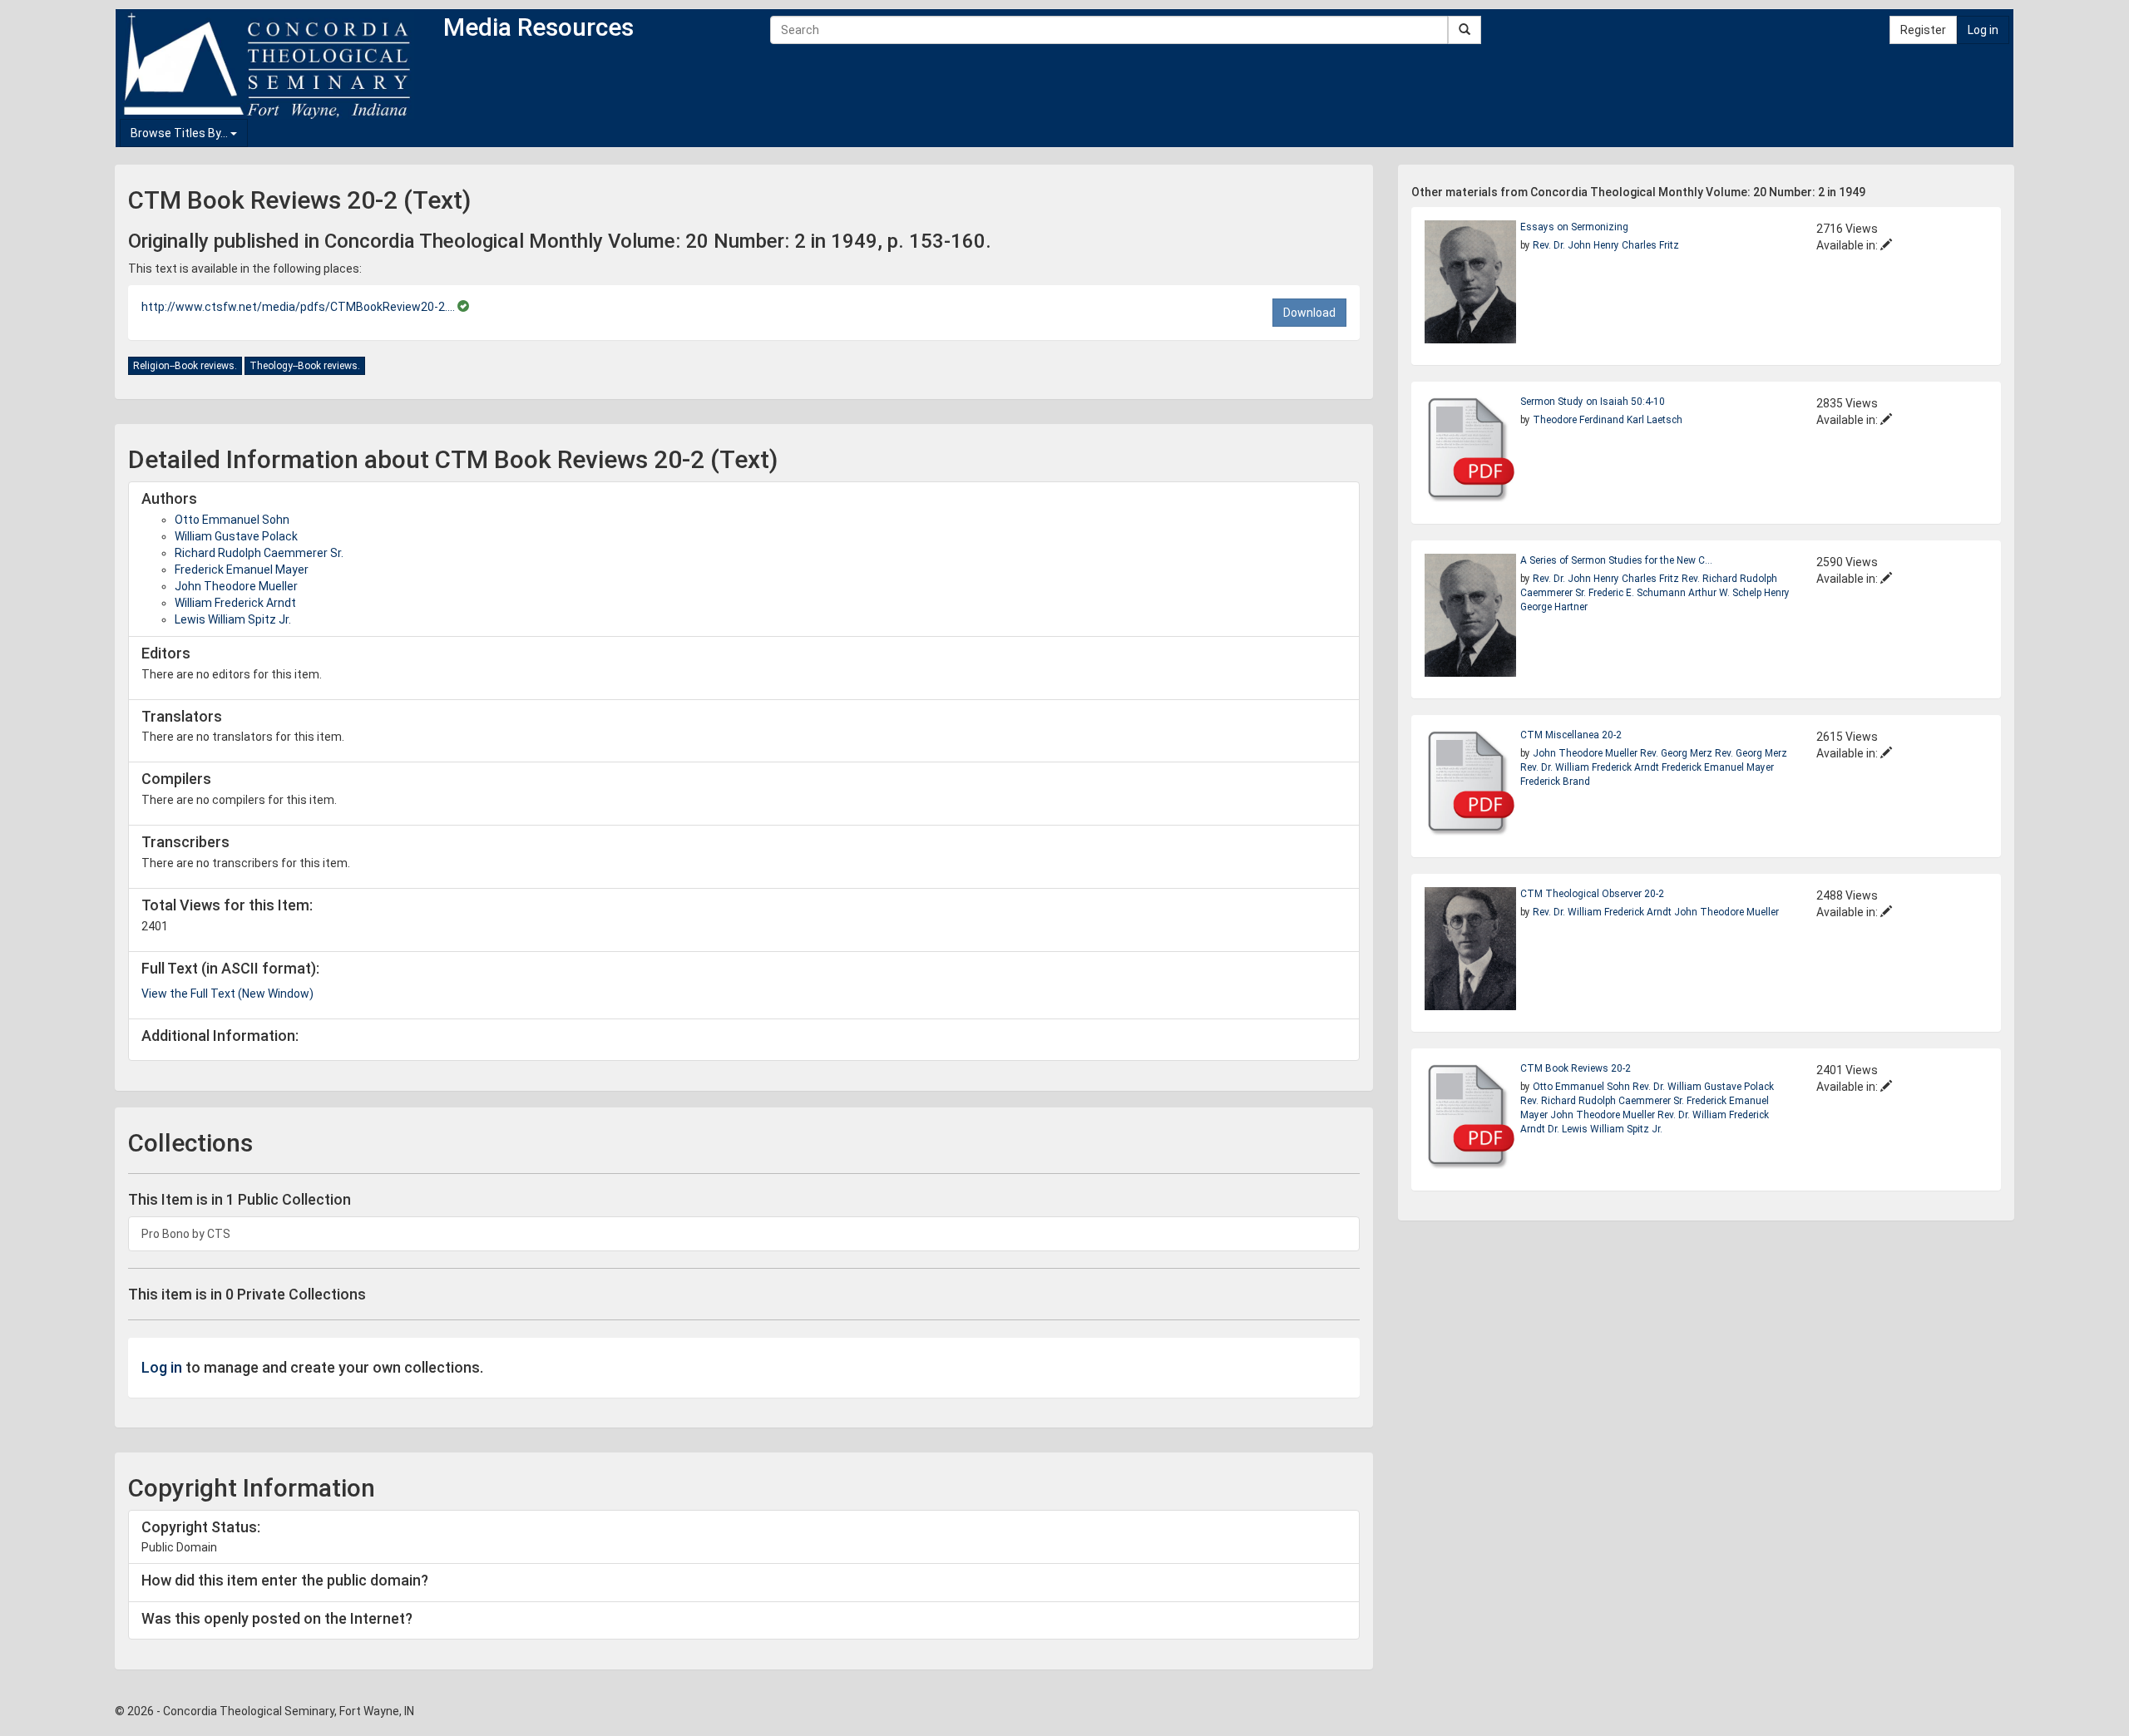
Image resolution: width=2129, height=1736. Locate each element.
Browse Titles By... (180, 133)
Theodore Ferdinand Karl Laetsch (1608, 420)
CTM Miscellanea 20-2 (1571, 735)
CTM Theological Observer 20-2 (1592, 894)
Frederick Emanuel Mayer (242, 570)
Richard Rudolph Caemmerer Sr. (259, 553)
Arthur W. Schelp (1726, 593)
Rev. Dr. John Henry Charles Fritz (1606, 245)
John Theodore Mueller (236, 586)
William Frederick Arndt (235, 603)
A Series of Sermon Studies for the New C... (1616, 560)
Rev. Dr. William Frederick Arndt (1591, 767)
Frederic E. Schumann (1637, 593)
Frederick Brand (1555, 782)
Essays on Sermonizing (1574, 227)
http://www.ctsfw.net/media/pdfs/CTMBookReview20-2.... (299, 307)
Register (1923, 30)
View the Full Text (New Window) (227, 994)
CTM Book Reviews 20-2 (1576, 1068)
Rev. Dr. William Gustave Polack (1703, 1087)
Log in (1983, 30)
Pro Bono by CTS (186, 1234)
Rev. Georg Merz (1677, 753)
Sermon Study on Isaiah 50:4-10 (1593, 402)
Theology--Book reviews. (305, 366)
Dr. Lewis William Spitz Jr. (1605, 1129)
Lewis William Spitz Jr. (233, 619)
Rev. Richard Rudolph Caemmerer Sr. (1602, 1101)
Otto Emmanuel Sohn (232, 520)
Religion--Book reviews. (185, 366)
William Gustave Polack (236, 536)
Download (1309, 313)
